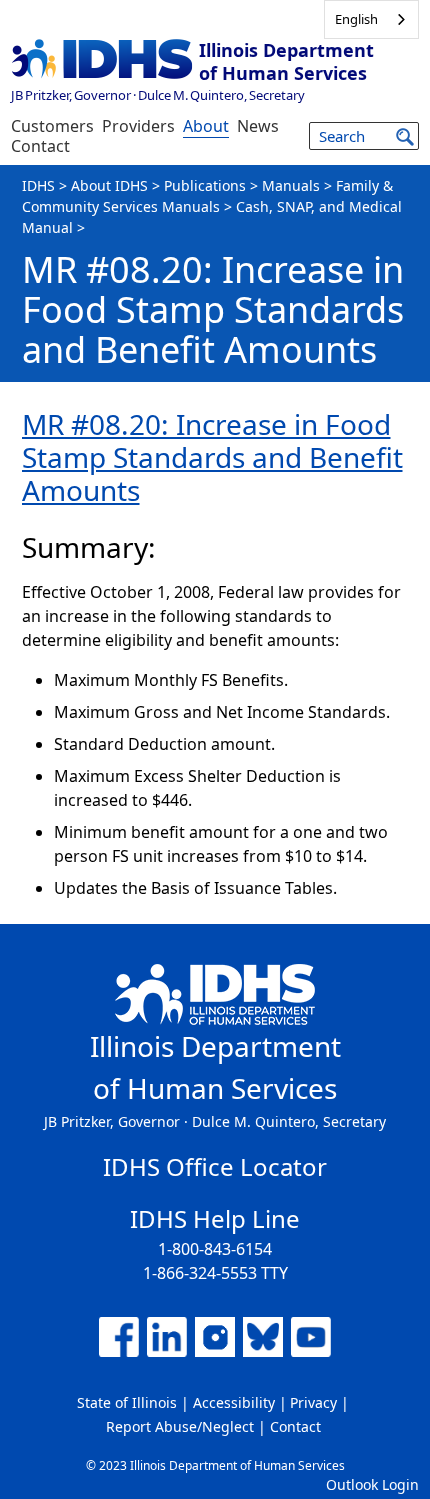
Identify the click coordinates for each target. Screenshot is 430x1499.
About (206, 126)
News (258, 126)
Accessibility (234, 1402)
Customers (52, 126)
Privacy (313, 1402)
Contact (40, 146)
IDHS (38, 185)
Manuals (291, 185)
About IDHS (109, 185)
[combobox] (371, 19)
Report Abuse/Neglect (180, 1426)
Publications (205, 185)
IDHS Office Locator (215, 1166)
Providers (138, 126)
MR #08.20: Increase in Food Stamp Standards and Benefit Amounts (212, 457)
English (356, 19)
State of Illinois (127, 1402)
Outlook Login (372, 1484)
